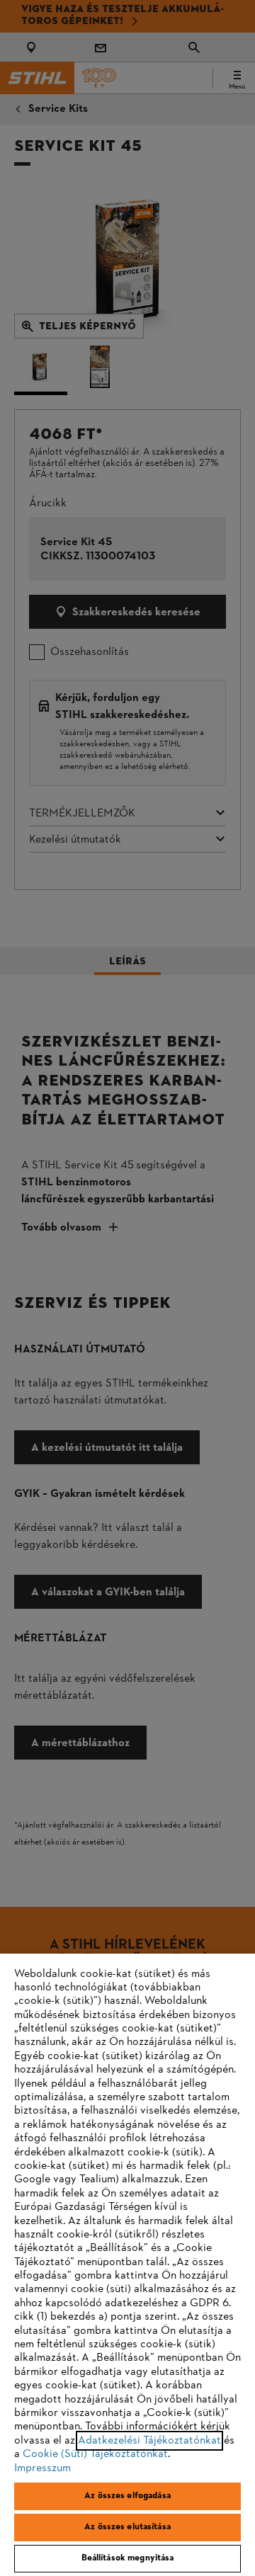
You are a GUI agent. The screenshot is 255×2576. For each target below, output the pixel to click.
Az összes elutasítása (127, 2527)
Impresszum (42, 2468)
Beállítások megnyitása (128, 2558)
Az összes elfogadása (127, 2496)
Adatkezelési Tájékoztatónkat (149, 2441)
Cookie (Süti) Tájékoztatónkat (95, 2454)
